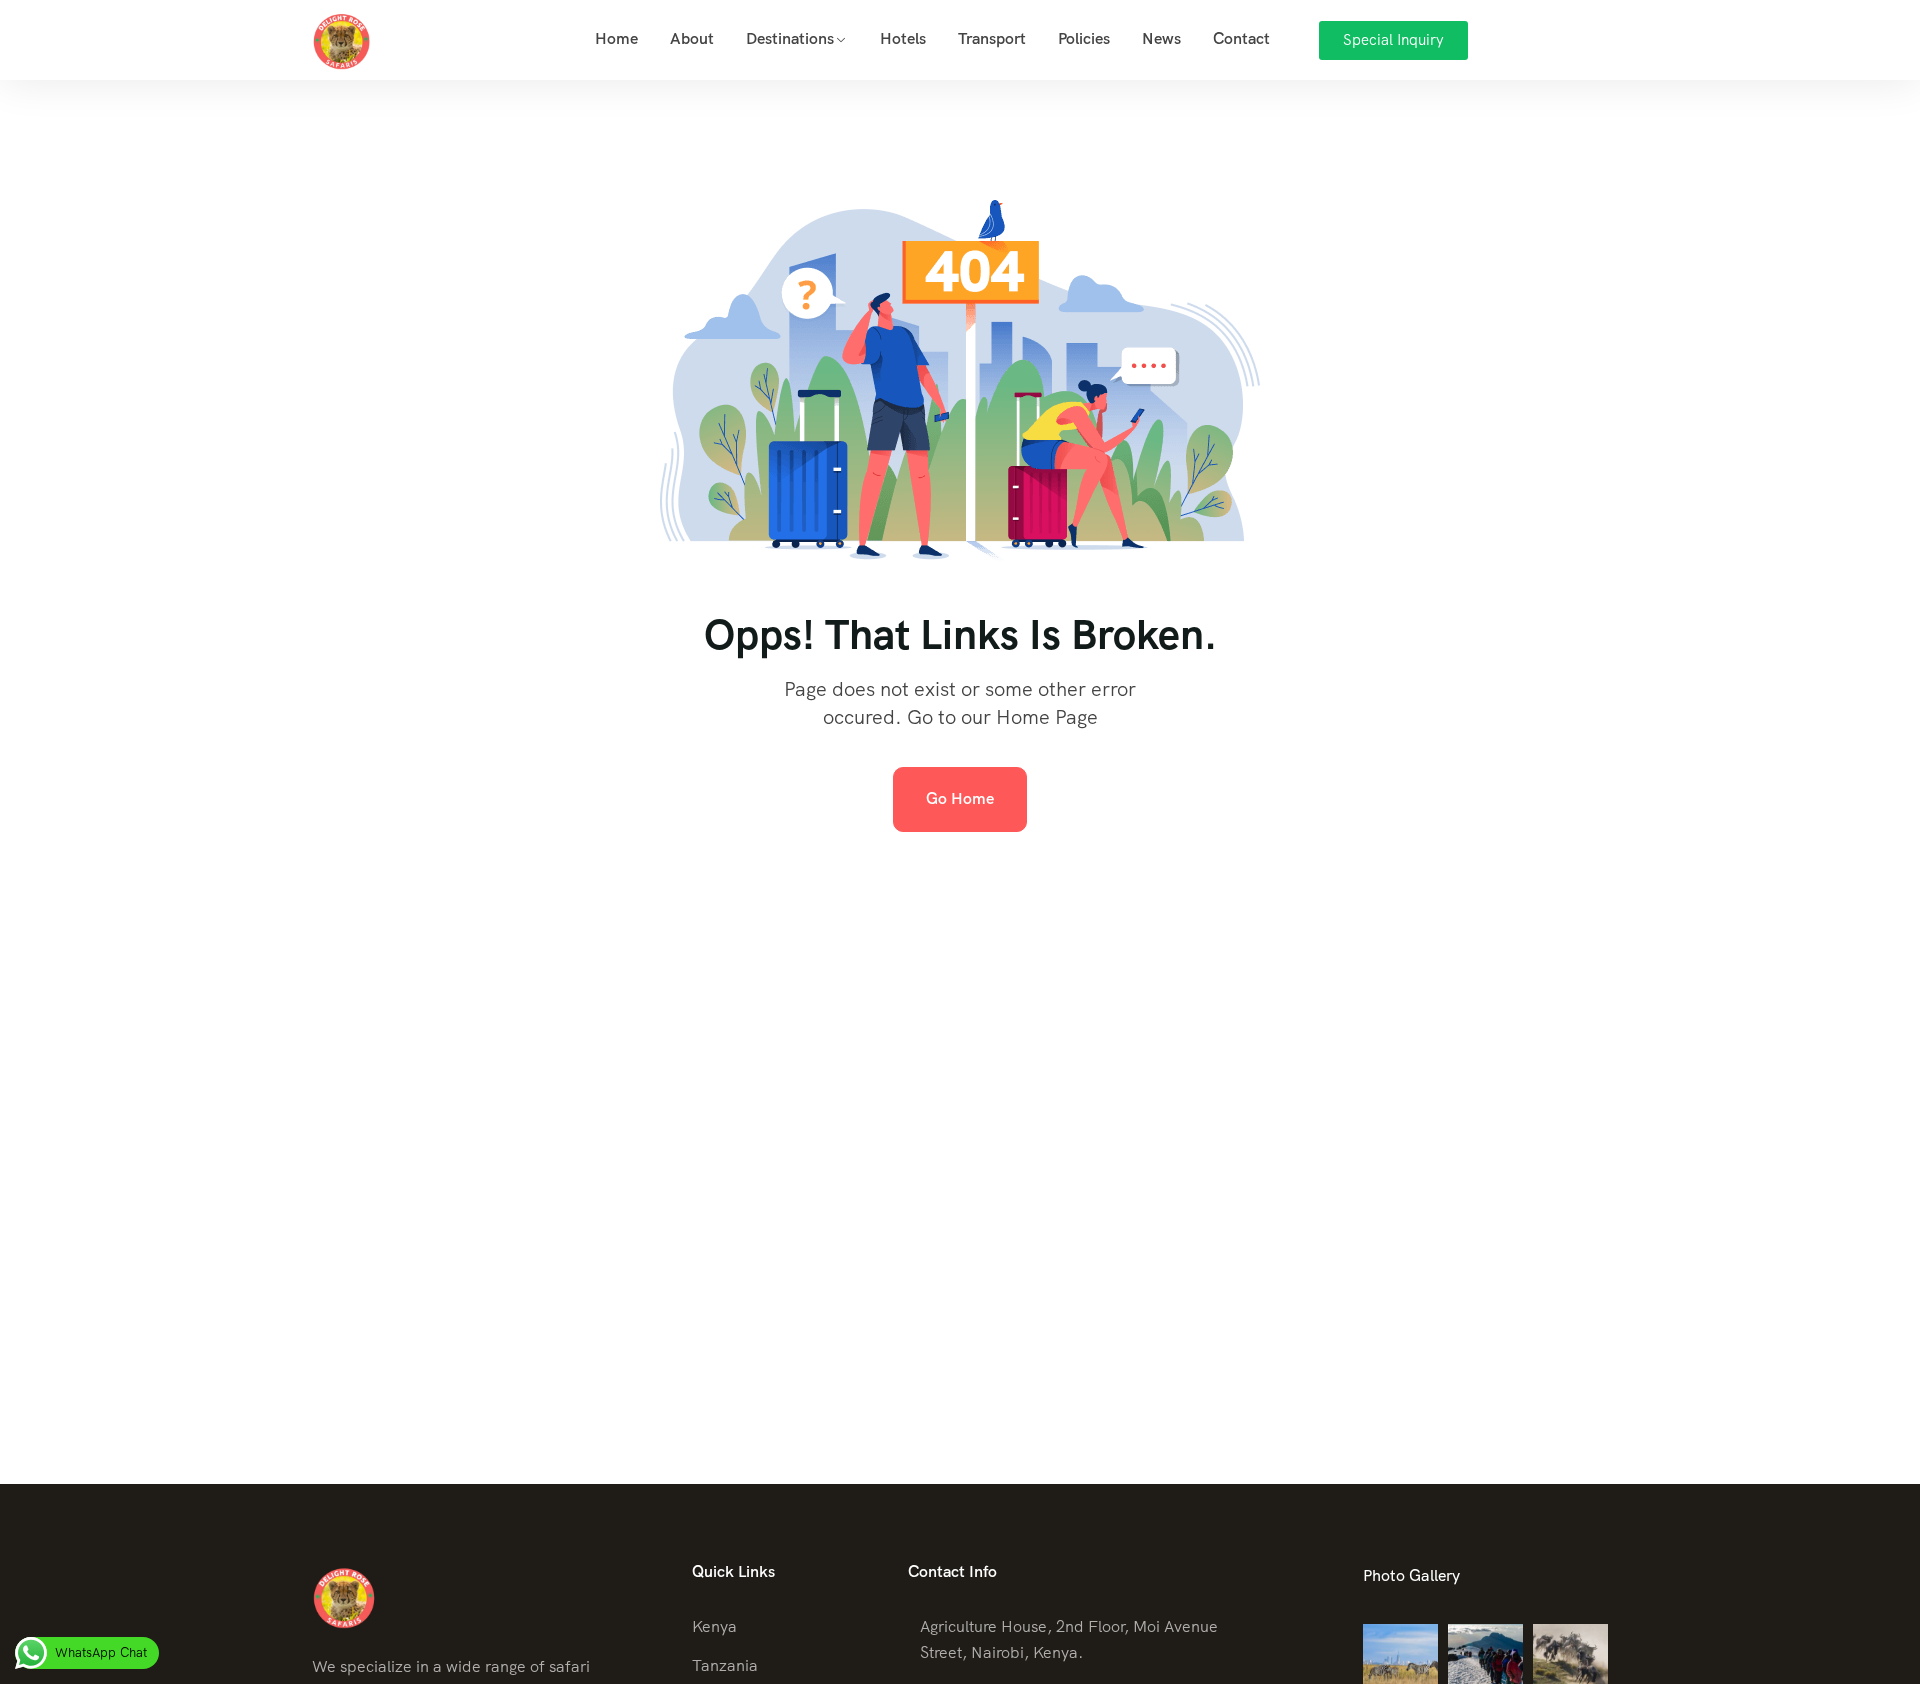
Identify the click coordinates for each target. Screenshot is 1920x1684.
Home (616, 38)
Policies (1084, 38)
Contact (1241, 38)
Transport (992, 38)
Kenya (714, 1626)
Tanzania (725, 1665)
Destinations (790, 38)
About (692, 38)
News (1161, 38)
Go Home (960, 798)
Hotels (903, 38)
